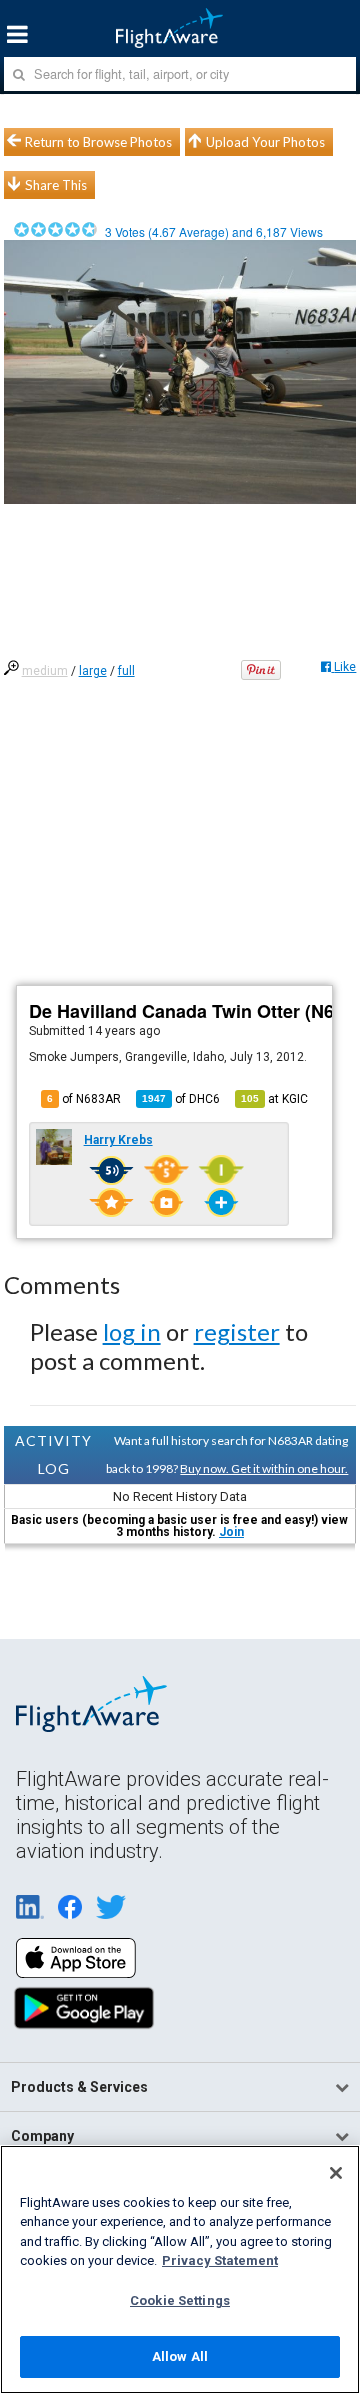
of (181, 1099)
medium (45, 671)
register (237, 1331)
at (274, 1099)
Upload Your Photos (265, 142)
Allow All (180, 2356)
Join (231, 1532)
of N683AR (84, 1099)
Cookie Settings (180, 2300)
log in (132, 1331)
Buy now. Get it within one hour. (264, 1468)
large (93, 671)
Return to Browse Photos (98, 142)
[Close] (336, 2173)
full (126, 671)
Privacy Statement (220, 2260)
